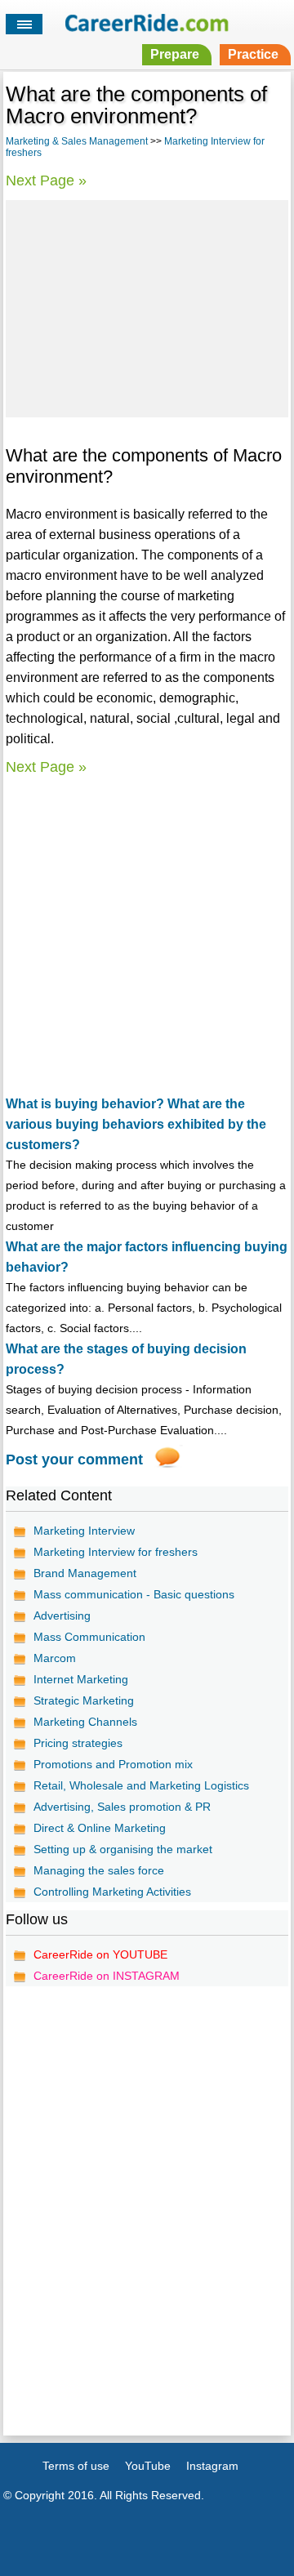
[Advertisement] (147, 306)
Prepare (175, 54)
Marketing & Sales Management (77, 141)
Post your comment (74, 1460)
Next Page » (46, 180)
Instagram (212, 2466)
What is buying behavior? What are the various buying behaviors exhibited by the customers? (136, 1124)
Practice (253, 54)
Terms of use (76, 2466)
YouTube (148, 2466)
